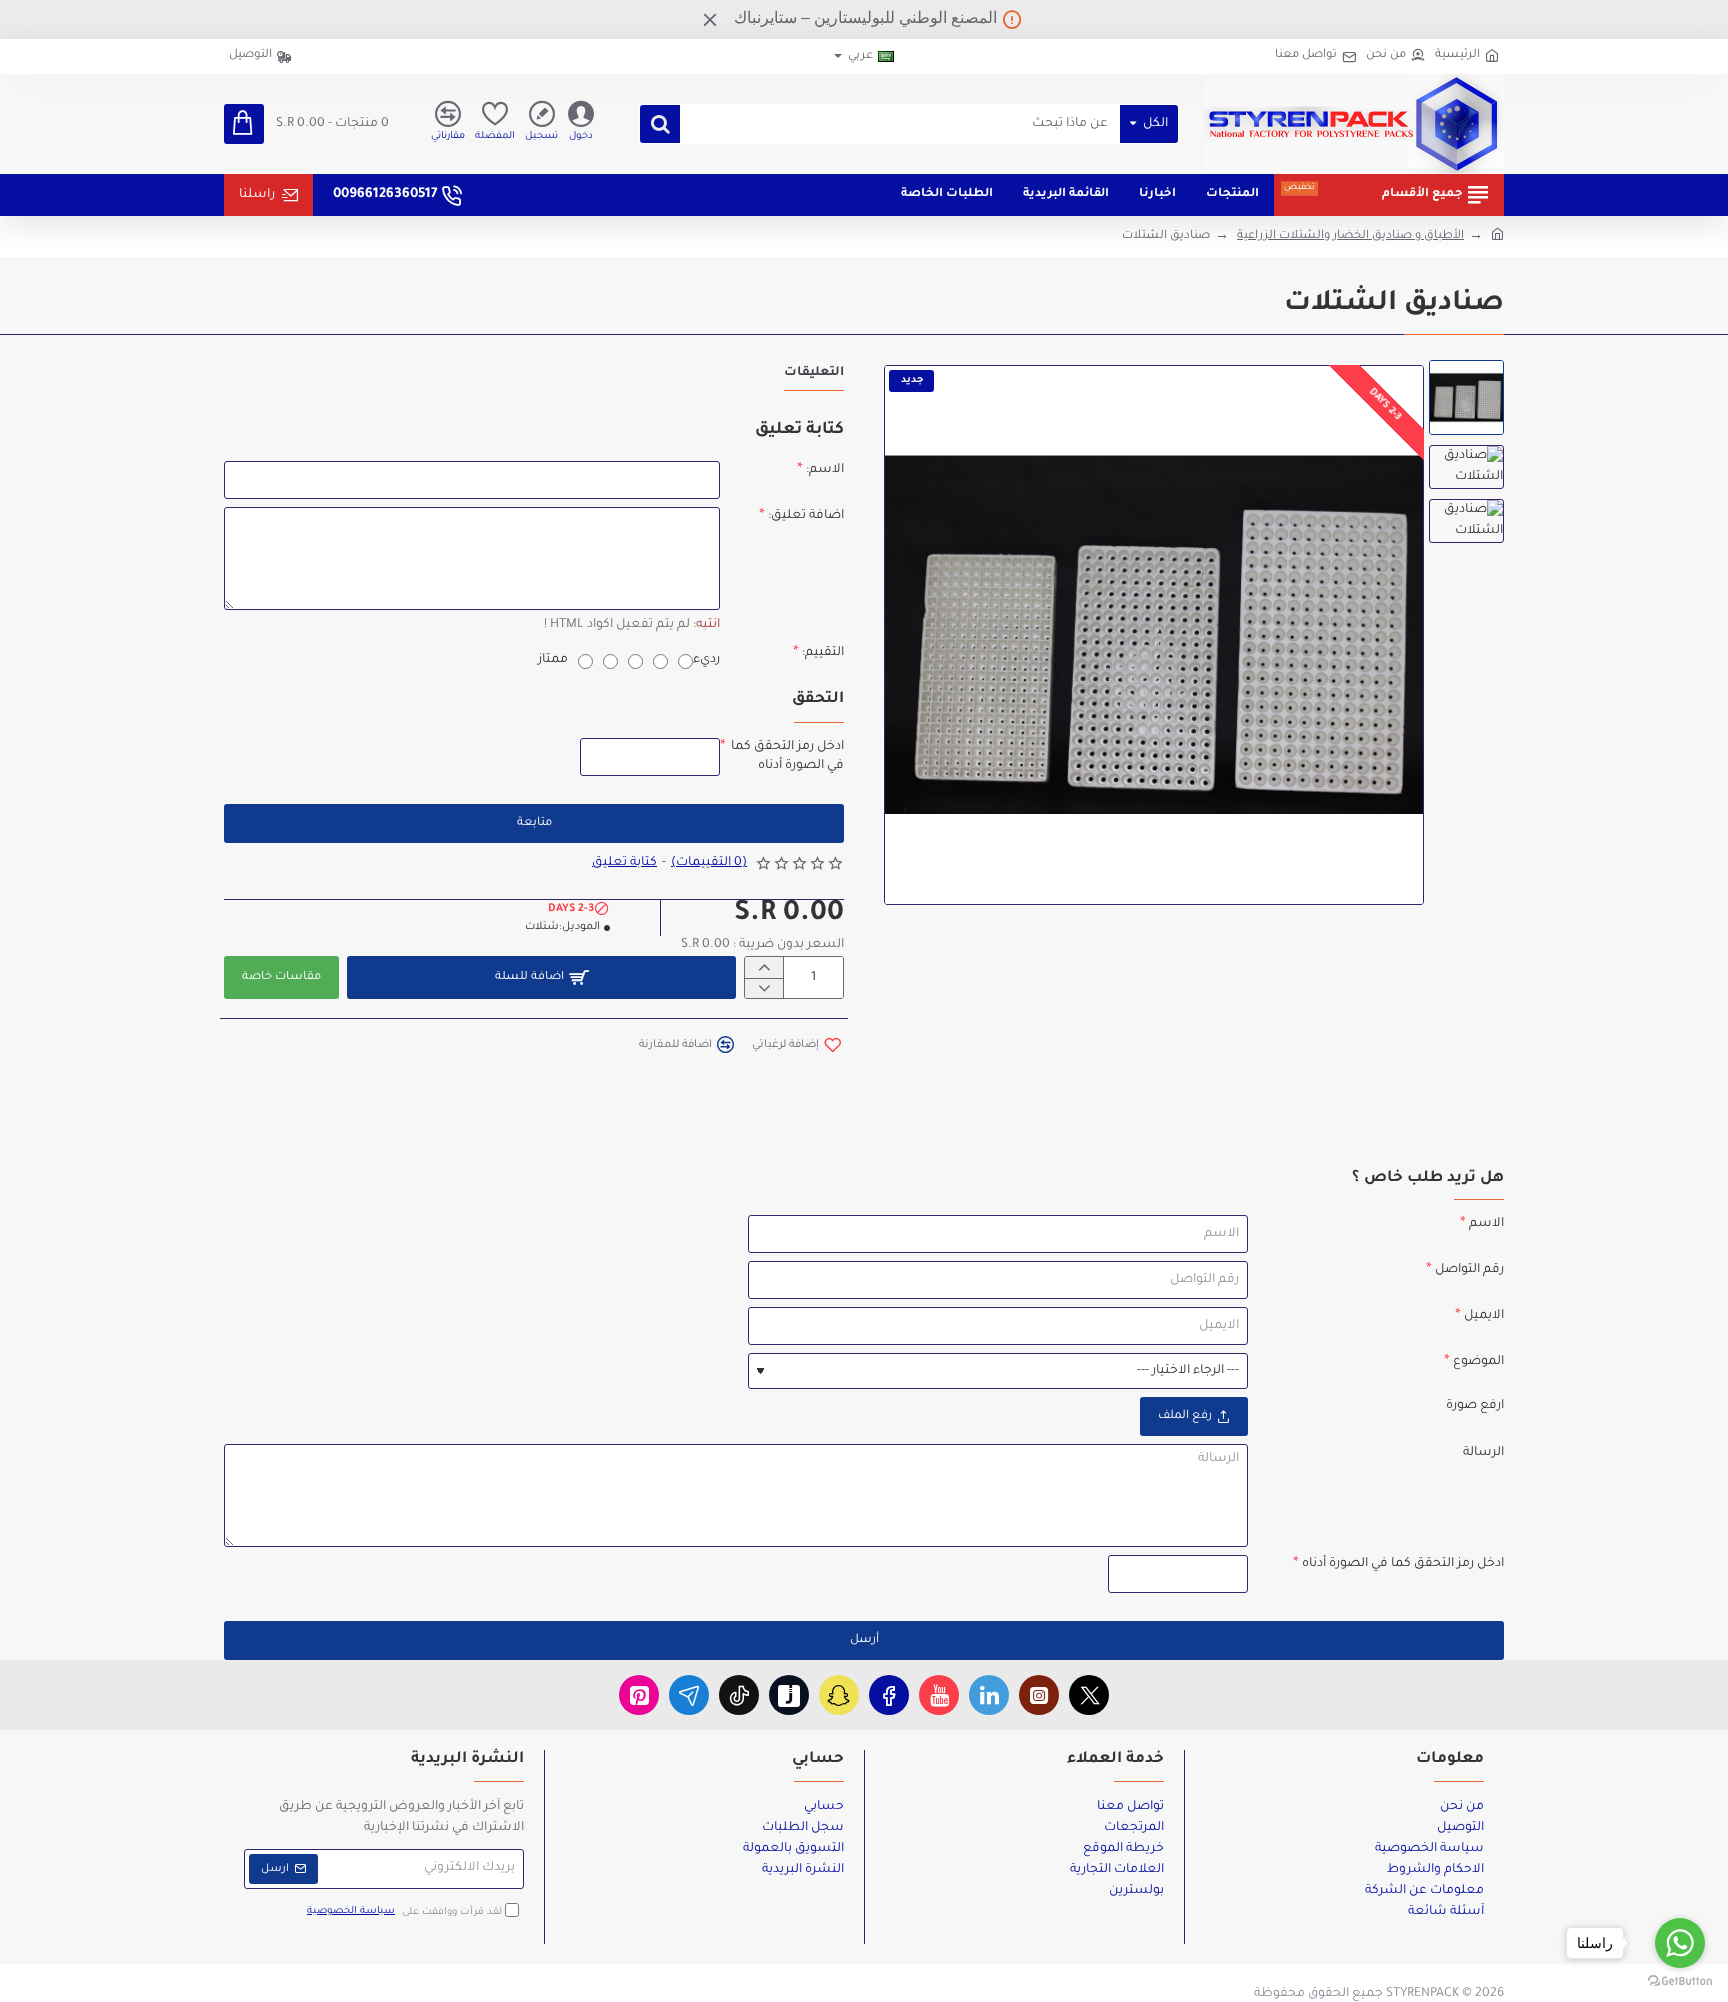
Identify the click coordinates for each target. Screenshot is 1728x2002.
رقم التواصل (1469, 1270)
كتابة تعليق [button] (624, 863)
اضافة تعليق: (806, 516)
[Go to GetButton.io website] (1680, 1981)
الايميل (1484, 1316)
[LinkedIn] (989, 1695)
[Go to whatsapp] (1680, 1943)
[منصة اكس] (1089, 1695)
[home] (1497, 232)
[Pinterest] (639, 1695)
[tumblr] (789, 1695)
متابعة (534, 823)
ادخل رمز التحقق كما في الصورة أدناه (787, 756)
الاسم (1486, 1224)
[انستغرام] (1039, 1695)
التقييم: (823, 653)
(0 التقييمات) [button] (709, 863)
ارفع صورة (1475, 1406)
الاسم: (825, 470)
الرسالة (1483, 1453)
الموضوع (1478, 1362)
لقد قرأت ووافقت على (406, 1911)
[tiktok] (739, 1695)
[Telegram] (689, 1695)
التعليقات (814, 373)
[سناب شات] (839, 1695)
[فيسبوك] (889, 1695)
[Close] (710, 19)
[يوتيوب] (939, 1695)
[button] (796, 1044)
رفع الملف (1185, 1416)
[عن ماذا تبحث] (660, 124)
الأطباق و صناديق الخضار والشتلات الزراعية (1350, 236)
